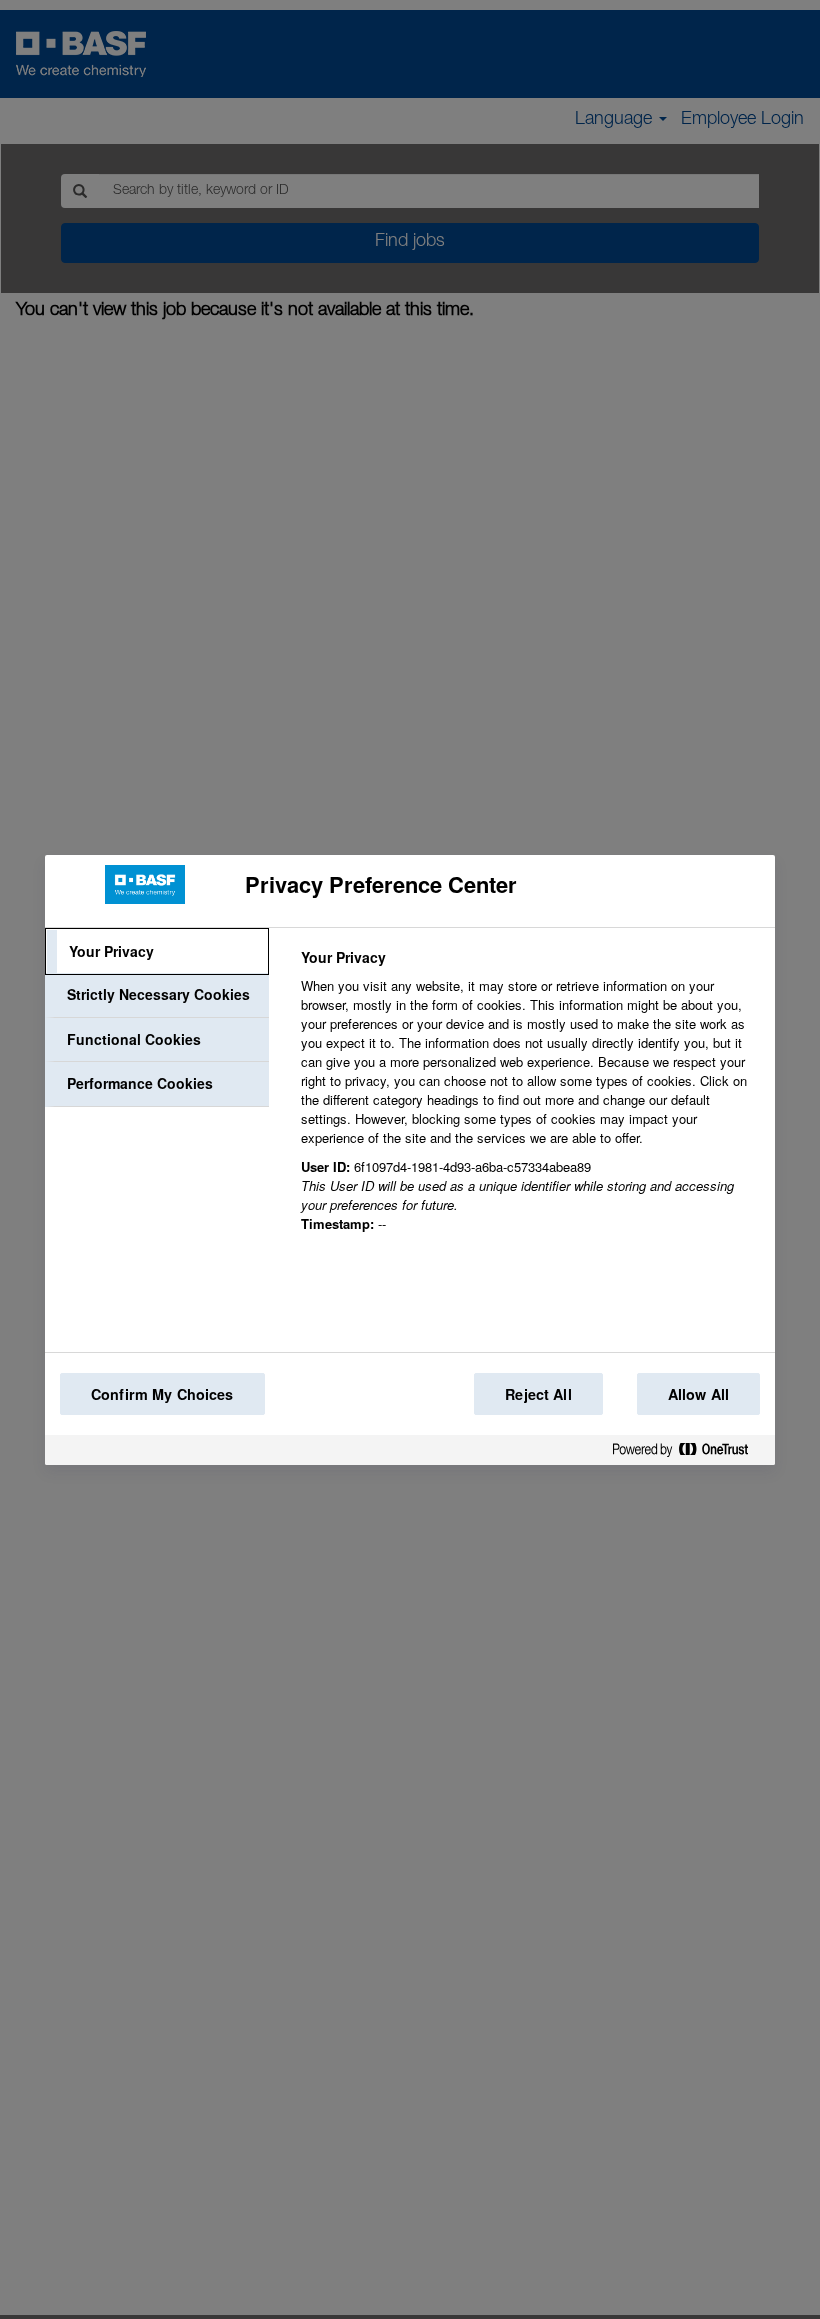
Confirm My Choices (162, 1394)
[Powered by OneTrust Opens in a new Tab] (688, 1453)
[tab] (157, 952)
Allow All (698, 1394)
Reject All (538, 1394)
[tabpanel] (529, 1102)
